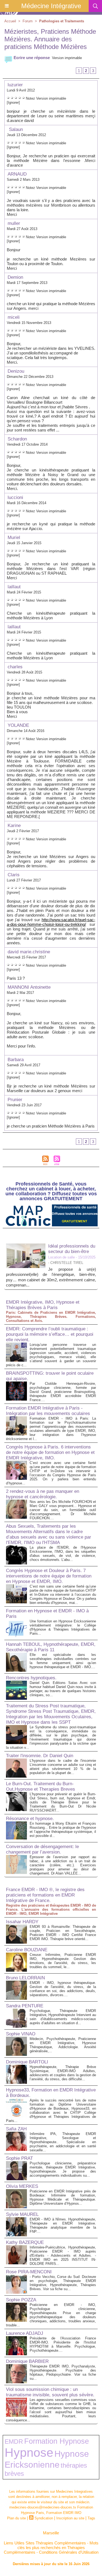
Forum (28, 21)
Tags (91, 2518)
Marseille (51, 2533)
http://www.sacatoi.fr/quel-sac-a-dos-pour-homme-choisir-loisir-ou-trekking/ (51, 922)
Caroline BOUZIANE (27, 1950)
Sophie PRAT (19, 2158)
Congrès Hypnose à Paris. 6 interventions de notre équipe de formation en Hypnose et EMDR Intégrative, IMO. (50, 1452)
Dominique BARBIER (27, 2361)
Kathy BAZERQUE (25, 2242)
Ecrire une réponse (31, 58)
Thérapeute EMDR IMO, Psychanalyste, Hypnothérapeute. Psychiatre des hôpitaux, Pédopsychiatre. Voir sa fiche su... (63, 2372)
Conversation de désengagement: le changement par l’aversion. (42, 1849)
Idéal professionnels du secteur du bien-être (72, 1249)
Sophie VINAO (21, 2034)
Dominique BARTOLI (27, 2062)
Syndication (44, 2518)
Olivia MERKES (22, 2186)
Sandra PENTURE (25, 2006)
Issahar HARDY (22, 1922)
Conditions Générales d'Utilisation (69, 2552)
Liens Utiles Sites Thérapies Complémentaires (45, 2543)
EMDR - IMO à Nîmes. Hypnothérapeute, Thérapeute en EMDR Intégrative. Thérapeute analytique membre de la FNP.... (63, 2225)
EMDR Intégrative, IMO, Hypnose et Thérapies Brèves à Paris (43, 1305)
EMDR (14, 2442)
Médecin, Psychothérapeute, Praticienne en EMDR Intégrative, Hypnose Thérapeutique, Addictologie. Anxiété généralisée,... (63, 2045)
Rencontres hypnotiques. (31, 1678)
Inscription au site (70, 2518)
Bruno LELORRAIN (25, 1978)
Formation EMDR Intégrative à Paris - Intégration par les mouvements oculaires (48, 1411)
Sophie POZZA (21, 2300)
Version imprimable (67, 58)
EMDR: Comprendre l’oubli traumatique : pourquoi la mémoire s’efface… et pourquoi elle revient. (50, 1334)
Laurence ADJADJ (25, 2333)
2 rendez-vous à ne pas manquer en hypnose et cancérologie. (43, 1494)
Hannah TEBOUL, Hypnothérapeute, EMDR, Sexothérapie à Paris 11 (51, 1647)
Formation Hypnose (57, 2441)
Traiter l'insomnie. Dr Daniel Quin (40, 1756)
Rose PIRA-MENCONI (29, 2272)
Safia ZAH (16, 2129)
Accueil (10, 21)
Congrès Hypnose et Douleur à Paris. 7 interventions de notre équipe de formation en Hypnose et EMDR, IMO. (49, 1576)
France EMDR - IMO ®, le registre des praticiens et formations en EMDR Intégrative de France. (45, 1895)
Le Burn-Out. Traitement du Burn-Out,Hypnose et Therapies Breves (41, 1786)
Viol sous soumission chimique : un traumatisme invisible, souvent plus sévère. (50, 2392)
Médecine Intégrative (51, 6)
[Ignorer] (13, 102)
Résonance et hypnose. (30, 1819)
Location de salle (61, 1257)
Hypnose (29, 2453)
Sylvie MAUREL (22, 2214)
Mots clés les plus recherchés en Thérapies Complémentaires (51, 2548)
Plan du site (16, 2518)
